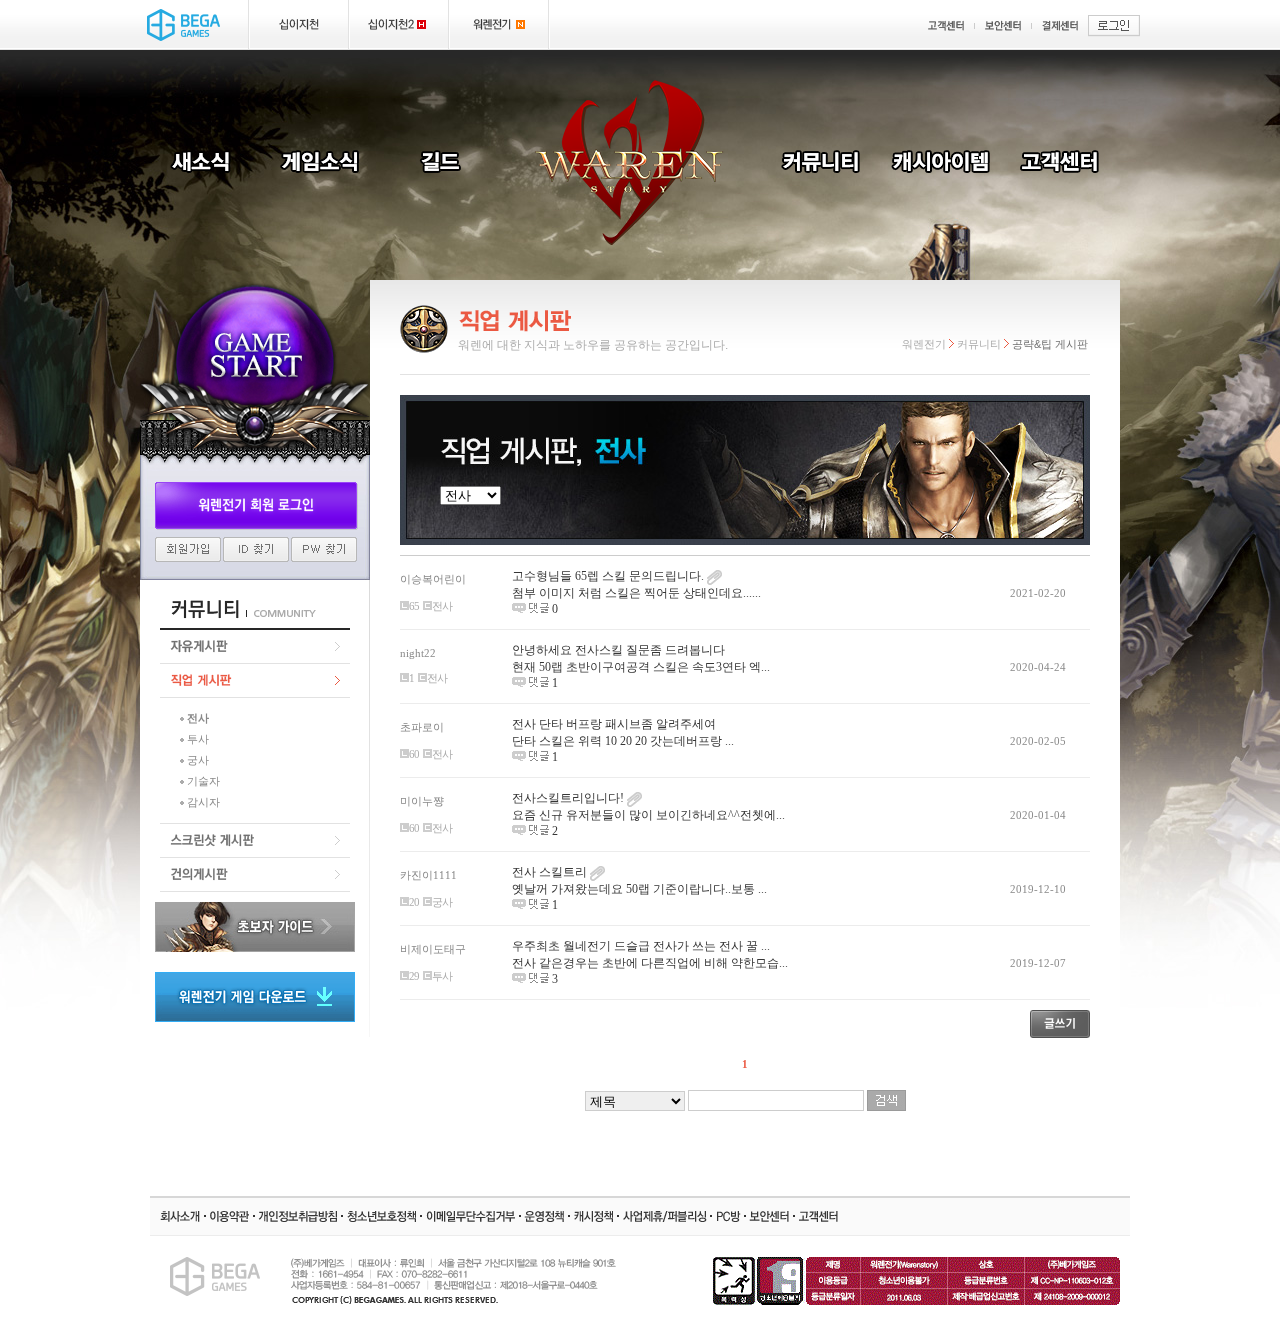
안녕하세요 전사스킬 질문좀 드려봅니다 (618, 650)
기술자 (203, 781)
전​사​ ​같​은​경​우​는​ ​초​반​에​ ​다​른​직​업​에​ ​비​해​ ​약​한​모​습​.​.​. (650, 963)
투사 (198, 739)
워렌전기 (924, 344)
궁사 (198, 760)
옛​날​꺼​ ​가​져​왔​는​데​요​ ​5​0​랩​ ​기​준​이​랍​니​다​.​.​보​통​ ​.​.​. (639, 889)
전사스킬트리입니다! (569, 798)
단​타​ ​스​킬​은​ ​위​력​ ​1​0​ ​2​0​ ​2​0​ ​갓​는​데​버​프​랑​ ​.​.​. (623, 741)
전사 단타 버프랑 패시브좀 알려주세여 (614, 724)
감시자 (203, 802)
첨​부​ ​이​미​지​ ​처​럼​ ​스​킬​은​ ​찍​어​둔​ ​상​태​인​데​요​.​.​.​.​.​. (636, 593)
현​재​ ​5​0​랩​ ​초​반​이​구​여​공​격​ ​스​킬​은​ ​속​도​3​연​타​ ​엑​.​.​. (641, 667)
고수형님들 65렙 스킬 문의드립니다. (609, 576)
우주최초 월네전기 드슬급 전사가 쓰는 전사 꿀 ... (641, 946)
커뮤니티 (979, 344)
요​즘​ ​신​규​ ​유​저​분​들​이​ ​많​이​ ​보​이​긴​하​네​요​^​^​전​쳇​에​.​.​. (648, 815)
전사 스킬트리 (551, 872)
